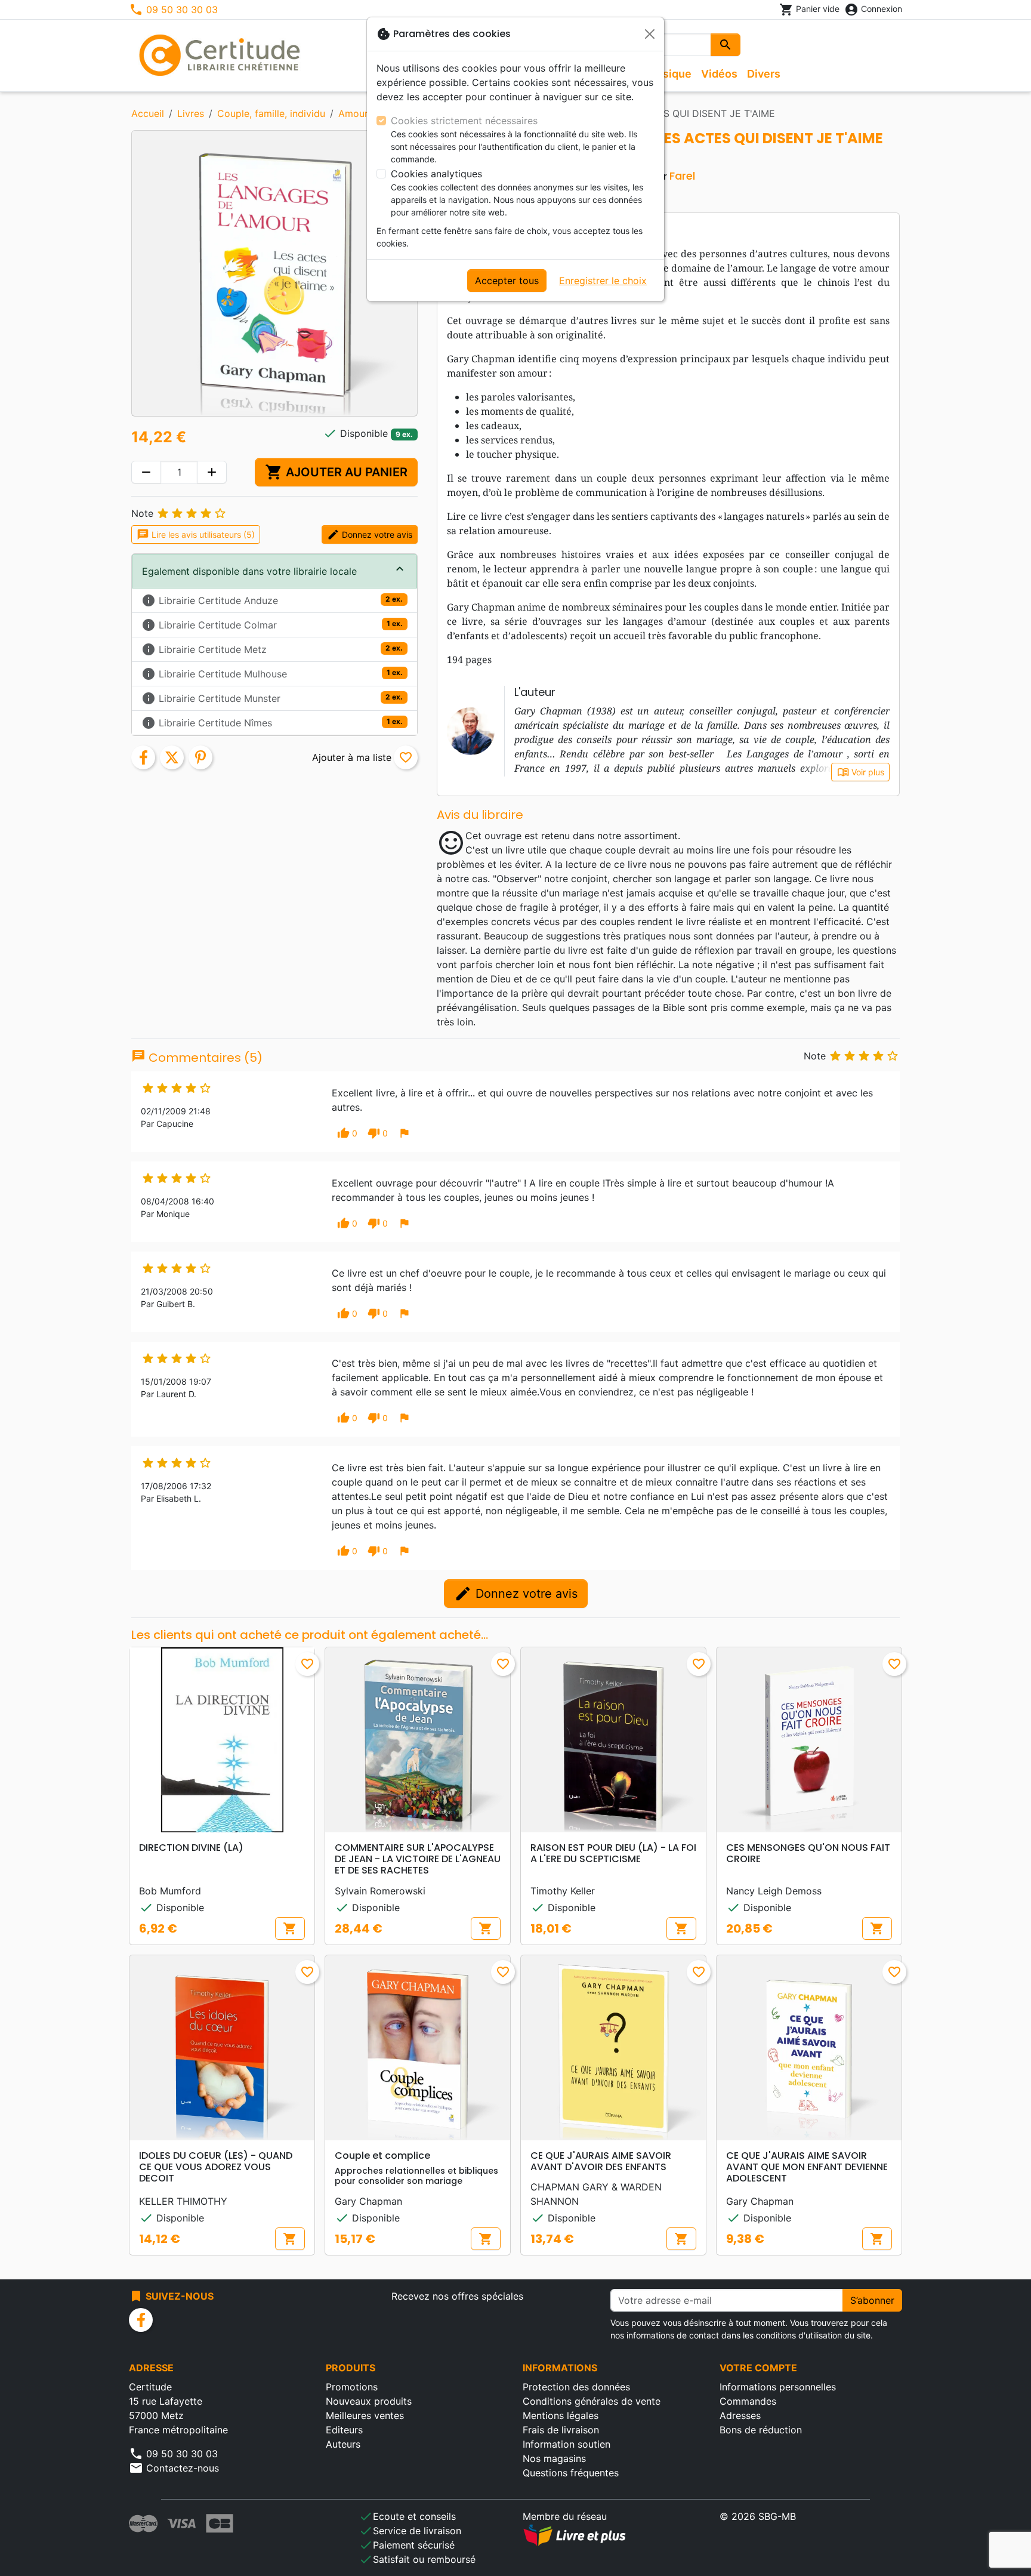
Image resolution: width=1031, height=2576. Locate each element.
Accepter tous (507, 281)
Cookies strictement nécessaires (464, 121)
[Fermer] (650, 34)
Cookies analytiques (436, 174)
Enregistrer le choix (603, 281)
